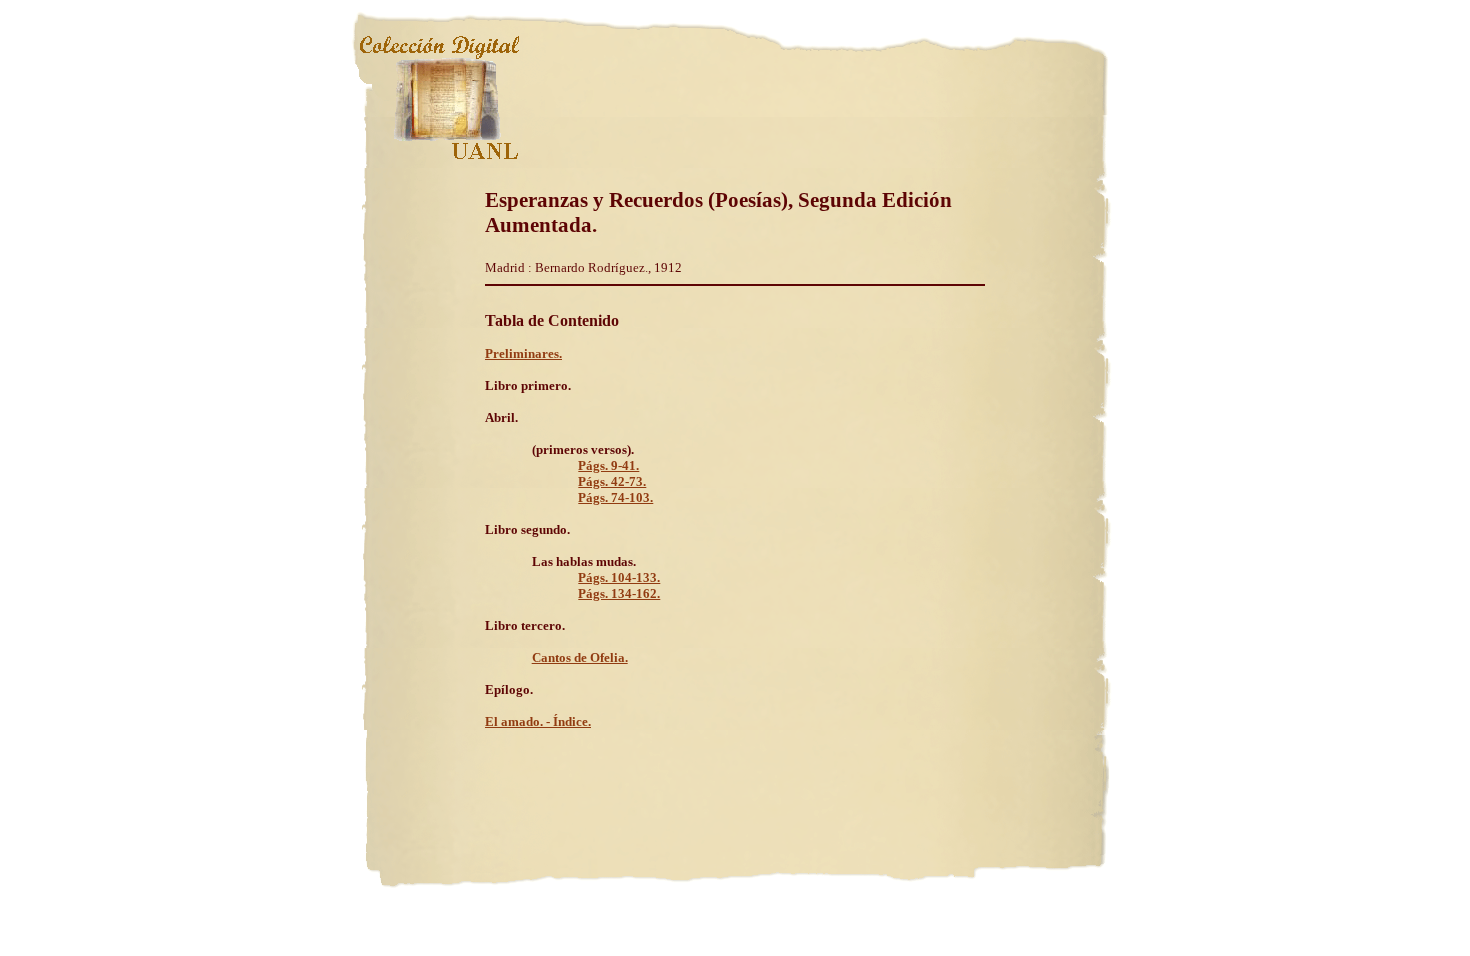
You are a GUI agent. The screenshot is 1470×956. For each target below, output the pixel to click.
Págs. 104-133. (619, 577)
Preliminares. (523, 353)
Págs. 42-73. (612, 481)
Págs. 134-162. (619, 593)
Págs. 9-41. (608, 465)
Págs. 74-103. (615, 497)
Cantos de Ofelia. (580, 657)
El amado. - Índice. (538, 721)
